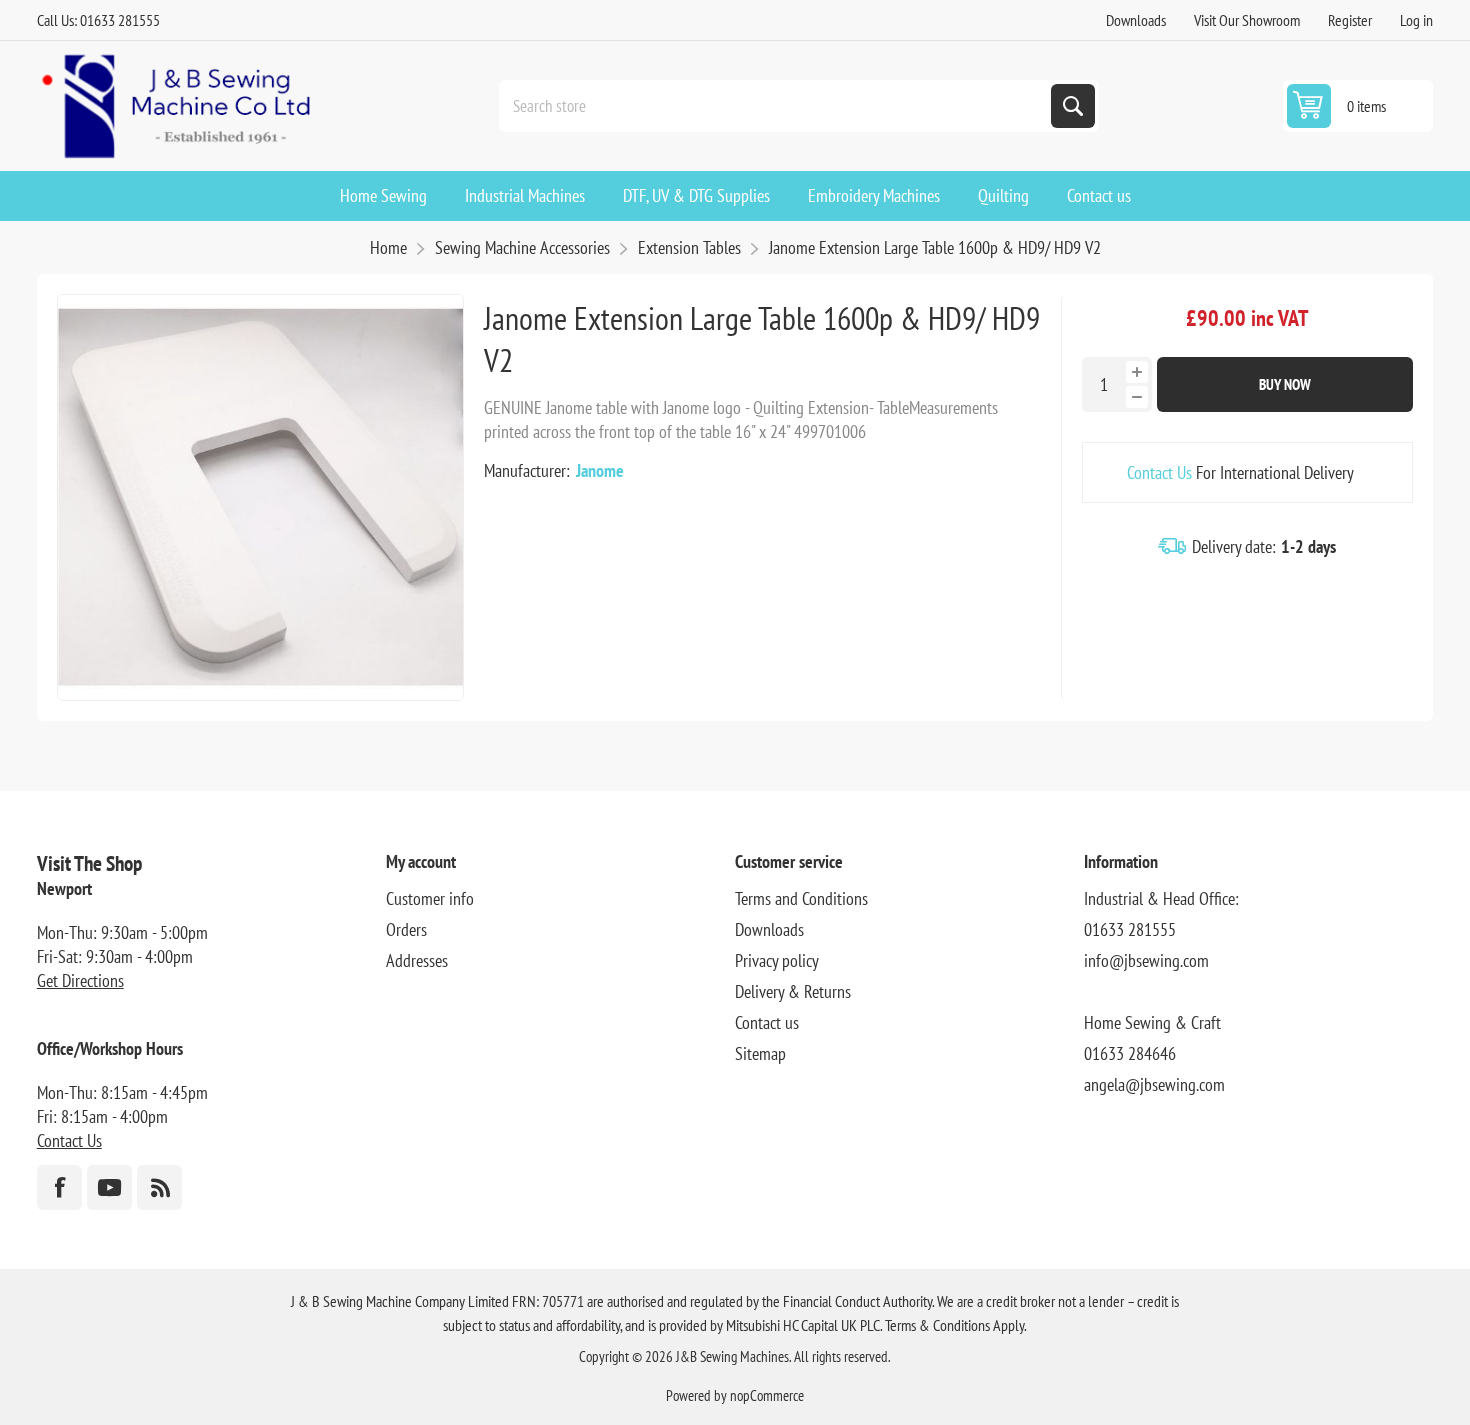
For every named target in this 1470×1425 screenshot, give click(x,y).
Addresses (417, 960)
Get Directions (80, 980)
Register (1350, 20)
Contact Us (1159, 472)
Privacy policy (777, 960)
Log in (1416, 20)
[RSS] (159, 1187)
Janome (600, 470)
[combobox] (777, 106)
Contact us (767, 1022)
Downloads (1136, 20)
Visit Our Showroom (1247, 20)
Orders (406, 929)
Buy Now (1285, 384)
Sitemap (760, 1053)
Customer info (430, 898)
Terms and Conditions (801, 898)
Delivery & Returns (793, 991)
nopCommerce (767, 1395)
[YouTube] (109, 1187)
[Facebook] (59, 1187)
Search (1073, 106)
